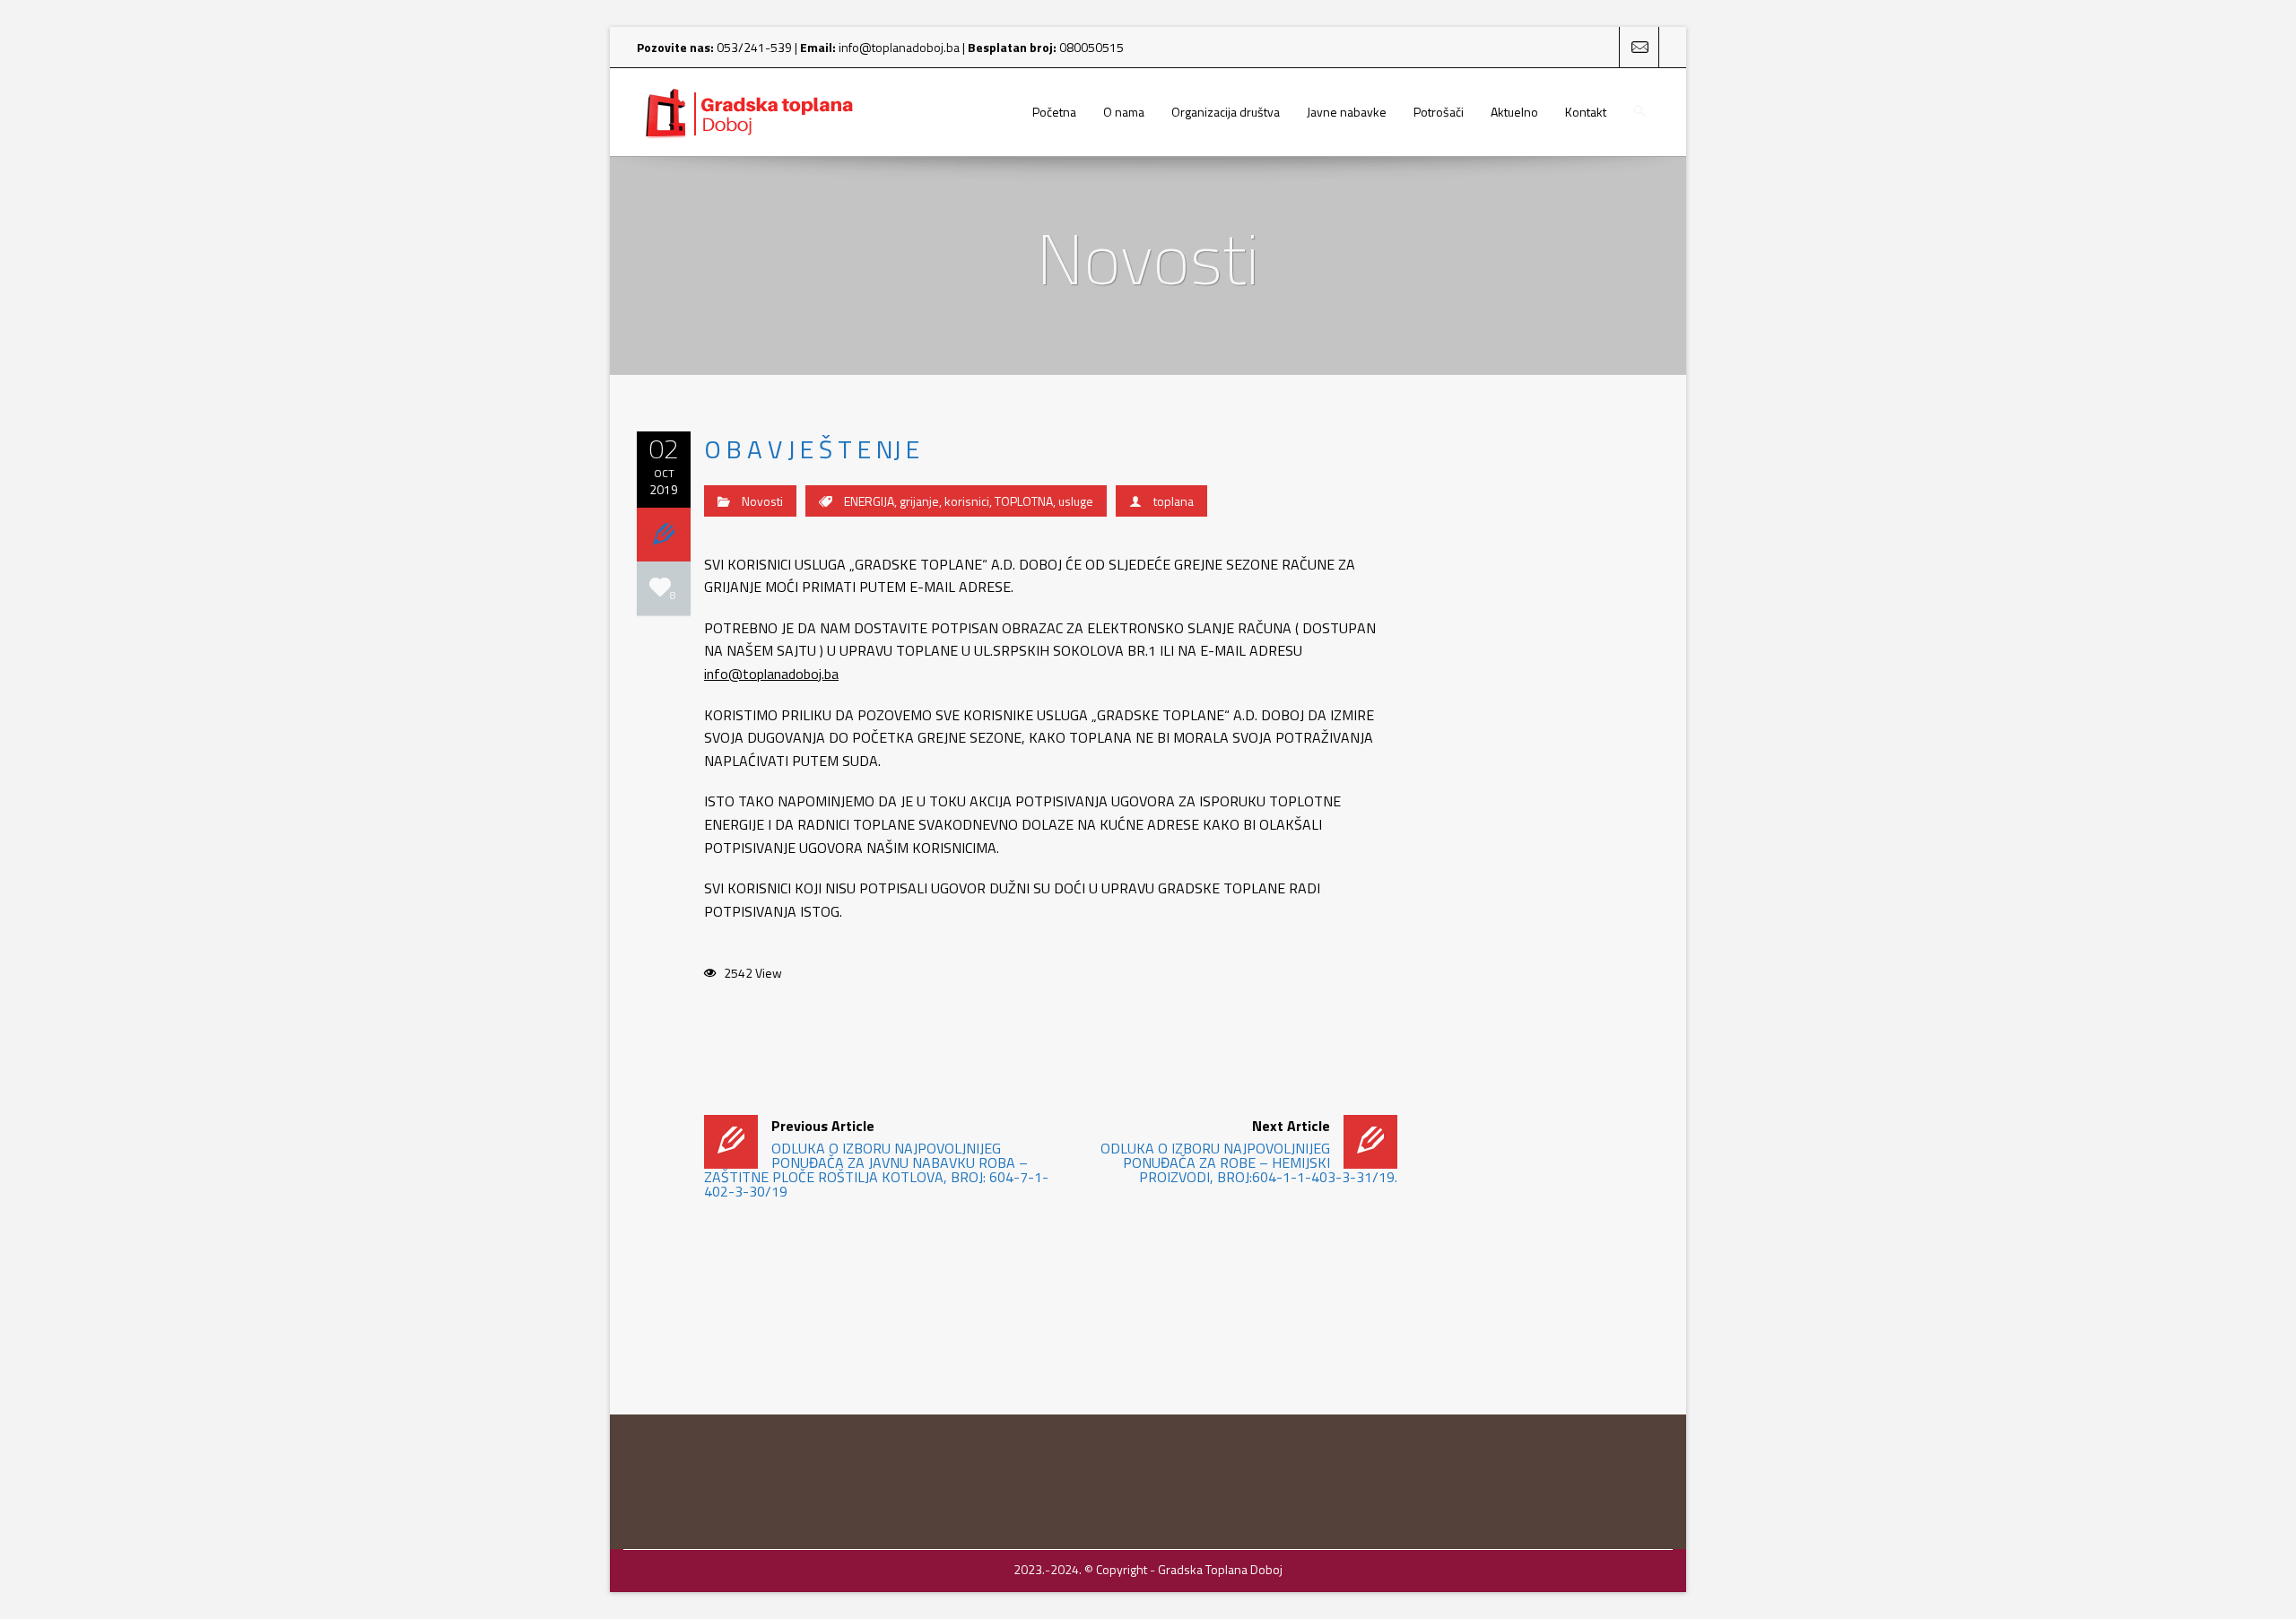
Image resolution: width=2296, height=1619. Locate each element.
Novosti (762, 501)
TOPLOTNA (1024, 501)
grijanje (919, 501)
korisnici (967, 501)
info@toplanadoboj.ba (899, 47)
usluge (1076, 501)
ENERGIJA (869, 501)
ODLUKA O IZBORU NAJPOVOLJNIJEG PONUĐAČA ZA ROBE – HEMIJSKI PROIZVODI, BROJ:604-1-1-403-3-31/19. (1248, 1151)
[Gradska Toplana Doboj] (749, 112)
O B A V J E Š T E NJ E (812, 449)
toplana (1174, 501)
